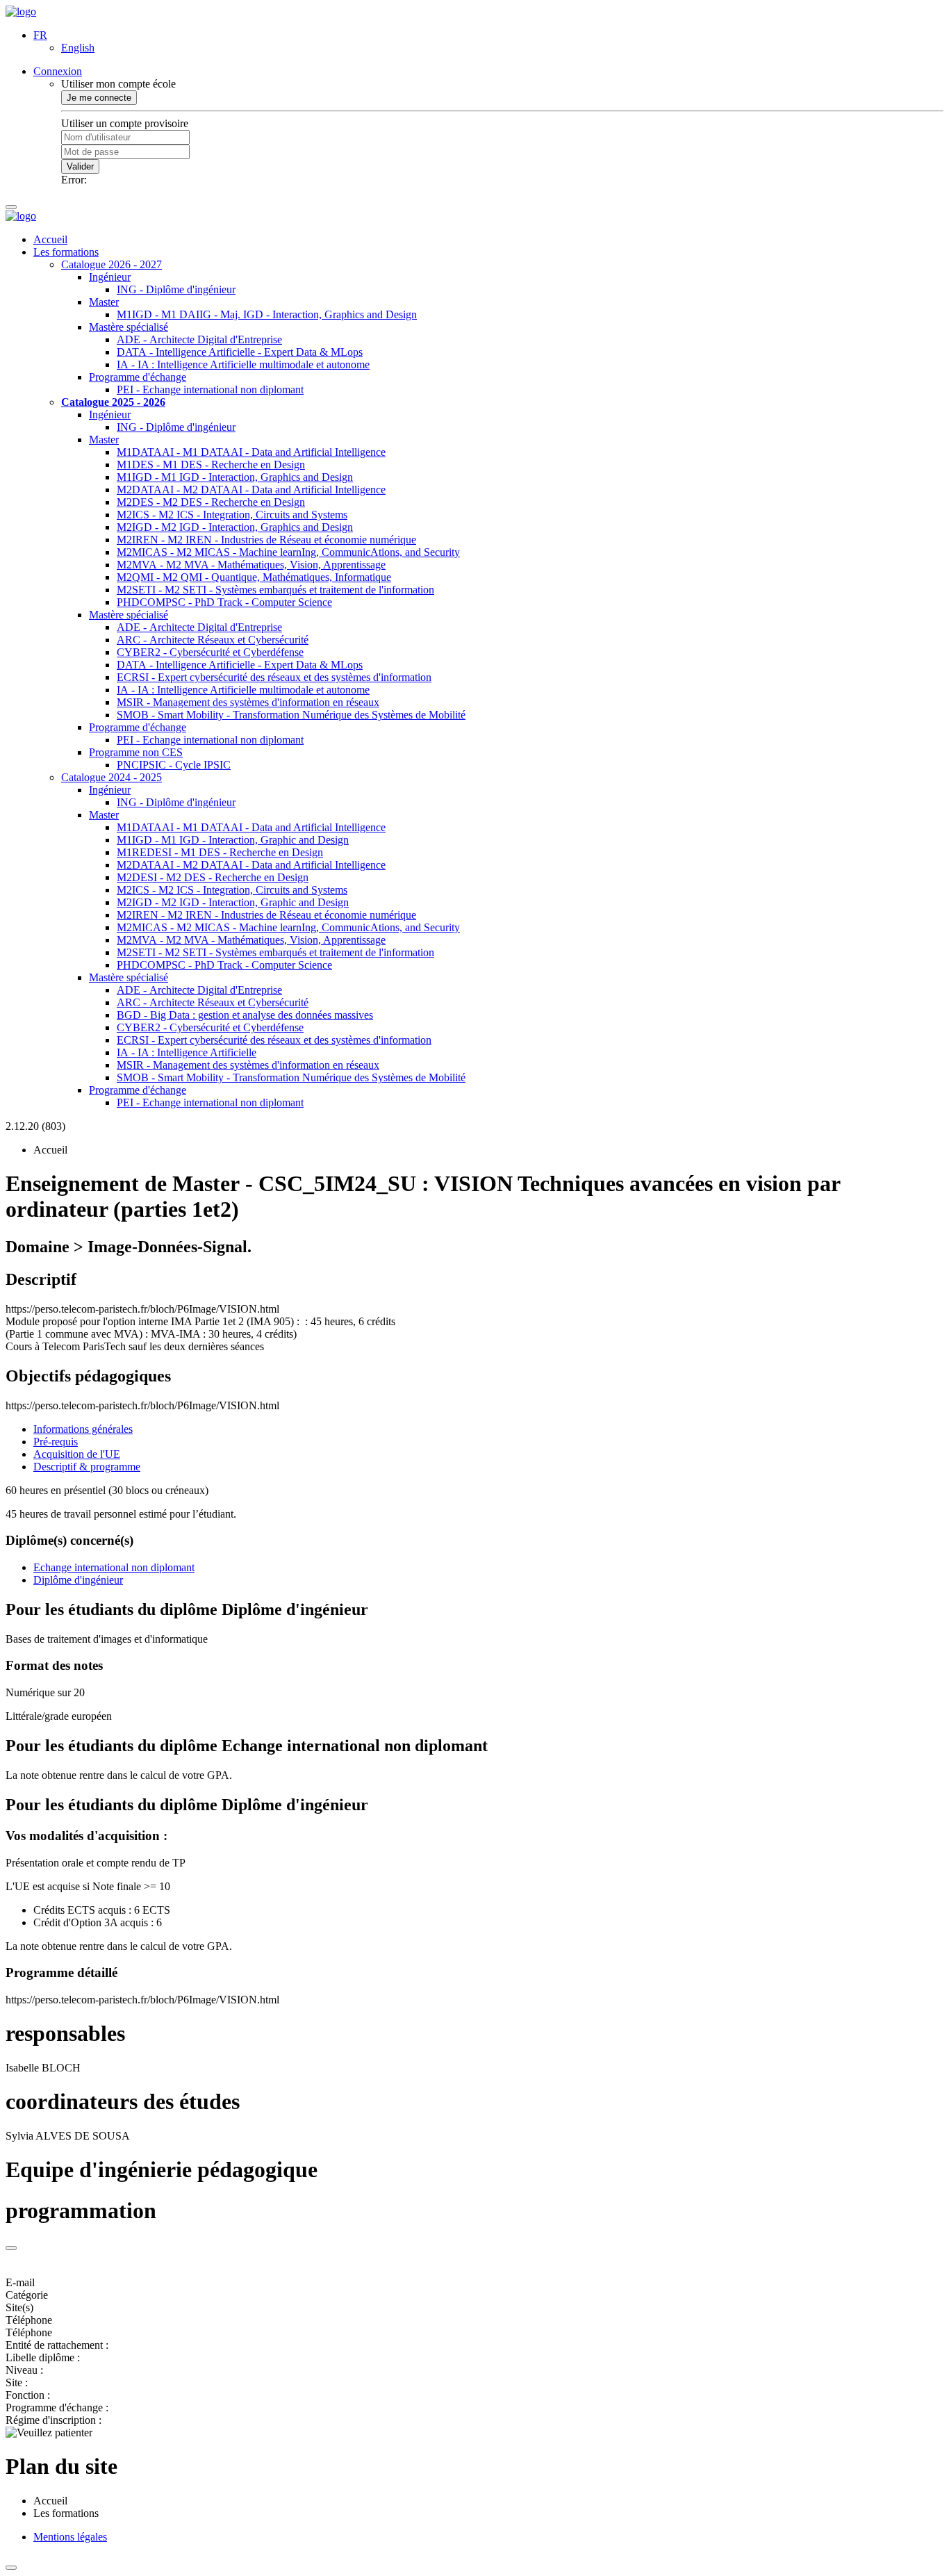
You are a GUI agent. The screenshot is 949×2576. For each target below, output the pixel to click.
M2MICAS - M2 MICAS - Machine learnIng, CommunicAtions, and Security (288, 552)
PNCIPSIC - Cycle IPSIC (174, 765)
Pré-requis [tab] (56, 1442)
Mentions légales (70, 2537)
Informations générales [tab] (83, 1429)
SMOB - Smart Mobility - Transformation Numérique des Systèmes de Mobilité (291, 715)
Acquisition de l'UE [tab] (77, 1454)
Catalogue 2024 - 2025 (112, 777)
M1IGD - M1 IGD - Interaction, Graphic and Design (233, 840)
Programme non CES (136, 752)
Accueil (50, 239)
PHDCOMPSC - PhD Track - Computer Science (224, 602)
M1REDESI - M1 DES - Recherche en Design (220, 852)
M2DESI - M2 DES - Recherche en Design (213, 877)
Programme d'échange (138, 377)
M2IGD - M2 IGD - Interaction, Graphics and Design (235, 527)
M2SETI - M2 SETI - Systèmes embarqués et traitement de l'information (275, 590)
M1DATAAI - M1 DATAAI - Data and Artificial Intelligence (251, 452)
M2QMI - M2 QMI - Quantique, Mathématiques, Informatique (254, 577)
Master (104, 302)
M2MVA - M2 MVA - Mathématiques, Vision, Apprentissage (251, 565)
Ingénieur (110, 277)
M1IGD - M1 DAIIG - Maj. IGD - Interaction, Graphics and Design (267, 314)
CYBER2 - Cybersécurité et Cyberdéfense (210, 652)
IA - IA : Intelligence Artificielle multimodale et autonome (243, 364)
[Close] (11, 2248)
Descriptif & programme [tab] (87, 1467)
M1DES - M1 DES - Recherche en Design (211, 465)
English (78, 48)
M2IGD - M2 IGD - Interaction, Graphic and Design (233, 902)
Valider (80, 166)
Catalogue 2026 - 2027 (112, 264)
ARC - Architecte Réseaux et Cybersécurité (213, 640)
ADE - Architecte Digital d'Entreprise (199, 339)
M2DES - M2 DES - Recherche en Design (211, 502)
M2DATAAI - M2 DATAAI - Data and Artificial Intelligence (251, 490)
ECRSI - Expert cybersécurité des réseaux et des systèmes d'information (274, 677)
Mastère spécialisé (129, 327)
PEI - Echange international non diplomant (210, 389)
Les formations (66, 252)
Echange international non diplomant (114, 1567)
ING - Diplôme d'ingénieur (176, 289)
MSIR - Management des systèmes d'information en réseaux (248, 702)
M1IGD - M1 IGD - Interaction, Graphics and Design (235, 477)
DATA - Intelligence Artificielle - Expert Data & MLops (240, 352)
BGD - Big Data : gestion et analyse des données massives (245, 1015)
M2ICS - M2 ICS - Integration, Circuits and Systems (232, 515)
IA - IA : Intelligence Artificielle (187, 1052)
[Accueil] (21, 11)
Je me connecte (99, 98)
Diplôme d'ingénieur (78, 1580)
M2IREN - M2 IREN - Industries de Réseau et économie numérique (266, 540)
